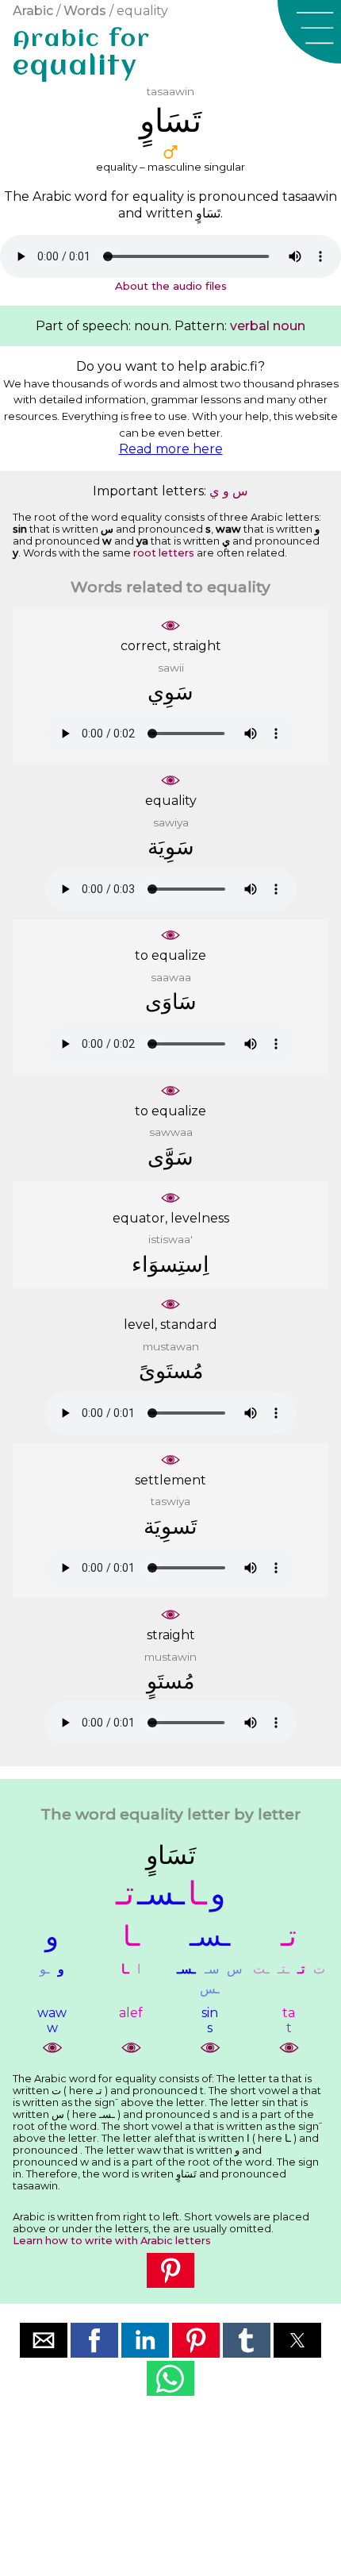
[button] (309, 32)
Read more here (171, 449)
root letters (164, 553)
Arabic (33, 11)
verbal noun (268, 326)
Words (85, 11)
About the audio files (171, 286)
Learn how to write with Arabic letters (112, 2241)
